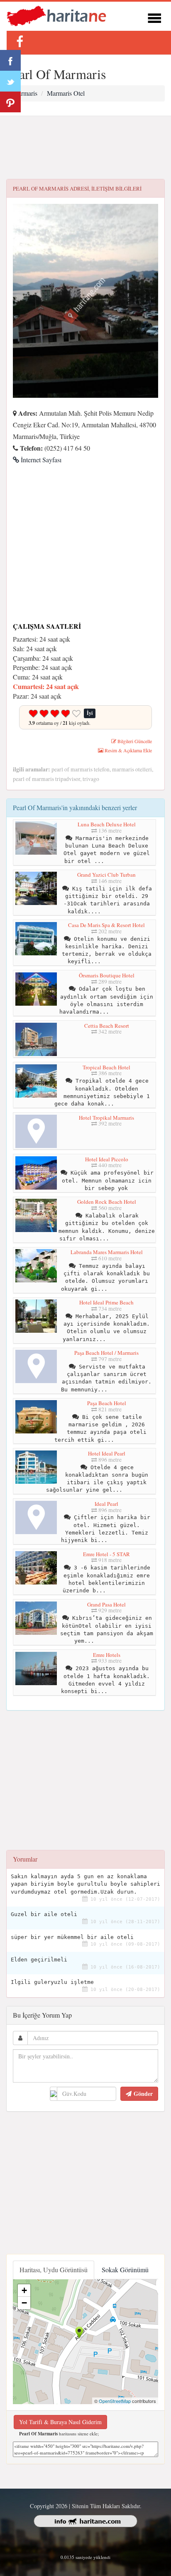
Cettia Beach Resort (107, 1026)
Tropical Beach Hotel (106, 1067)
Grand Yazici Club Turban (106, 875)
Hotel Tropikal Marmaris (106, 1118)
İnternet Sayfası (40, 460)
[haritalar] (56, 15)
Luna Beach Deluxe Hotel (107, 824)
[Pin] (10, 102)
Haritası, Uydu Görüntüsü (54, 2270)
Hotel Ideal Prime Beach (106, 1302)
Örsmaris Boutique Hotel (107, 975)
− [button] (24, 2303)
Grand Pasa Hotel (106, 1604)
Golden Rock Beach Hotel (107, 1202)
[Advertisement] (85, 148)
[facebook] (20, 41)
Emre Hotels (107, 1655)
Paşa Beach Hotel (107, 1403)
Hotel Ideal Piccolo (107, 1159)
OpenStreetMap (115, 2401)
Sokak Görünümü (125, 2270)
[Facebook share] (10, 60)
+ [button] (24, 2290)
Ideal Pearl (106, 1504)
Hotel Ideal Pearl (107, 1453)
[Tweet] (10, 81)
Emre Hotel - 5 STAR (106, 1554)
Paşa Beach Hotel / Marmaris (106, 1353)
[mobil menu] (154, 17)
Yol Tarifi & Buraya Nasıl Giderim (60, 2422)
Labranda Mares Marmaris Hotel (107, 1252)
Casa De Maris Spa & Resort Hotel (106, 925)
